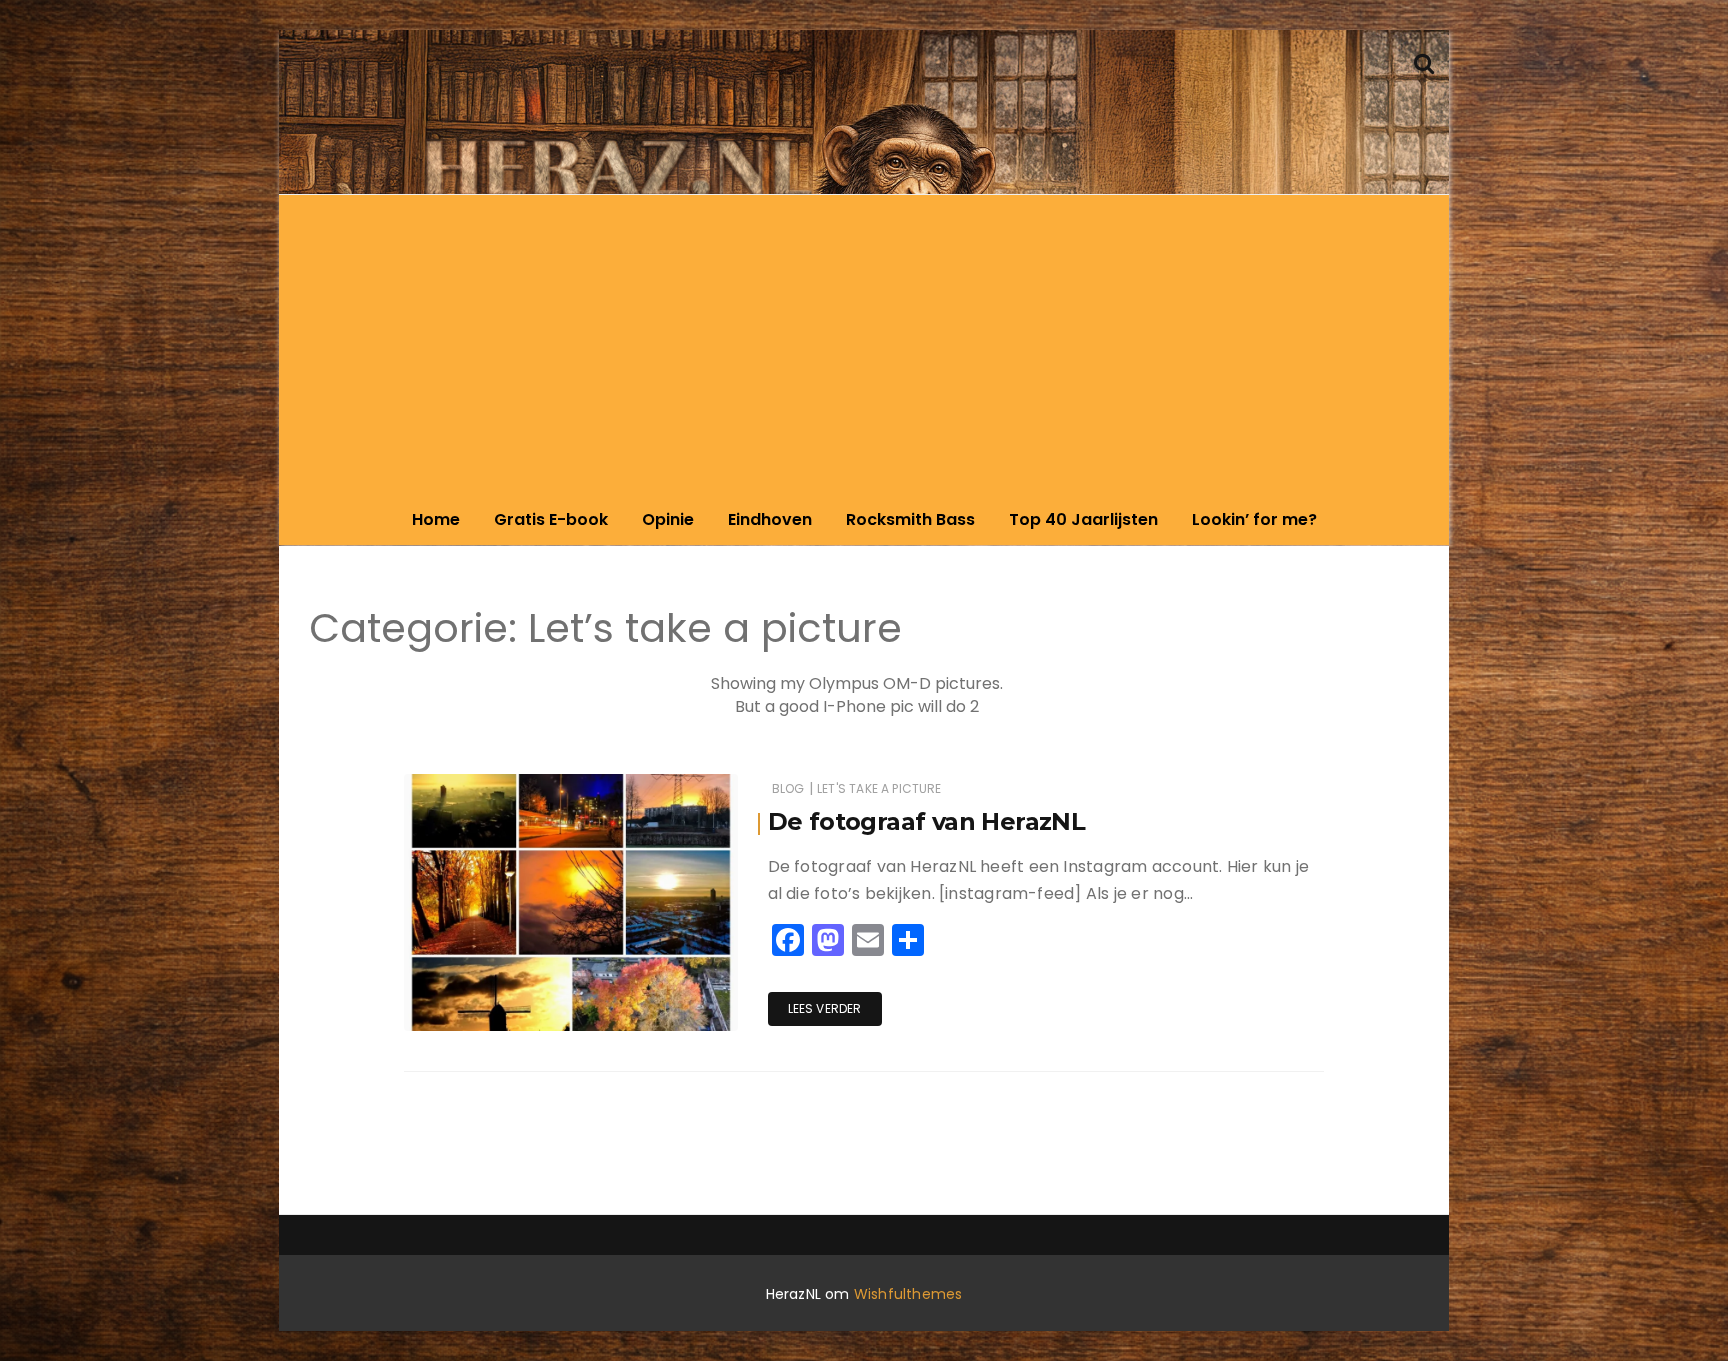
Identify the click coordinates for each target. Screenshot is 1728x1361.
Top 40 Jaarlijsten (1083, 519)
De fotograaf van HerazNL (927, 821)
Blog (788, 788)
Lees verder (825, 1008)
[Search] (1424, 61)
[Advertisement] (864, 345)
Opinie (668, 519)
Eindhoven (770, 519)
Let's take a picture (879, 788)
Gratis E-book (551, 519)
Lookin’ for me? (1254, 519)
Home (436, 519)
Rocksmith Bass (910, 519)
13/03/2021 (681, 1010)
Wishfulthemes (908, 1294)
